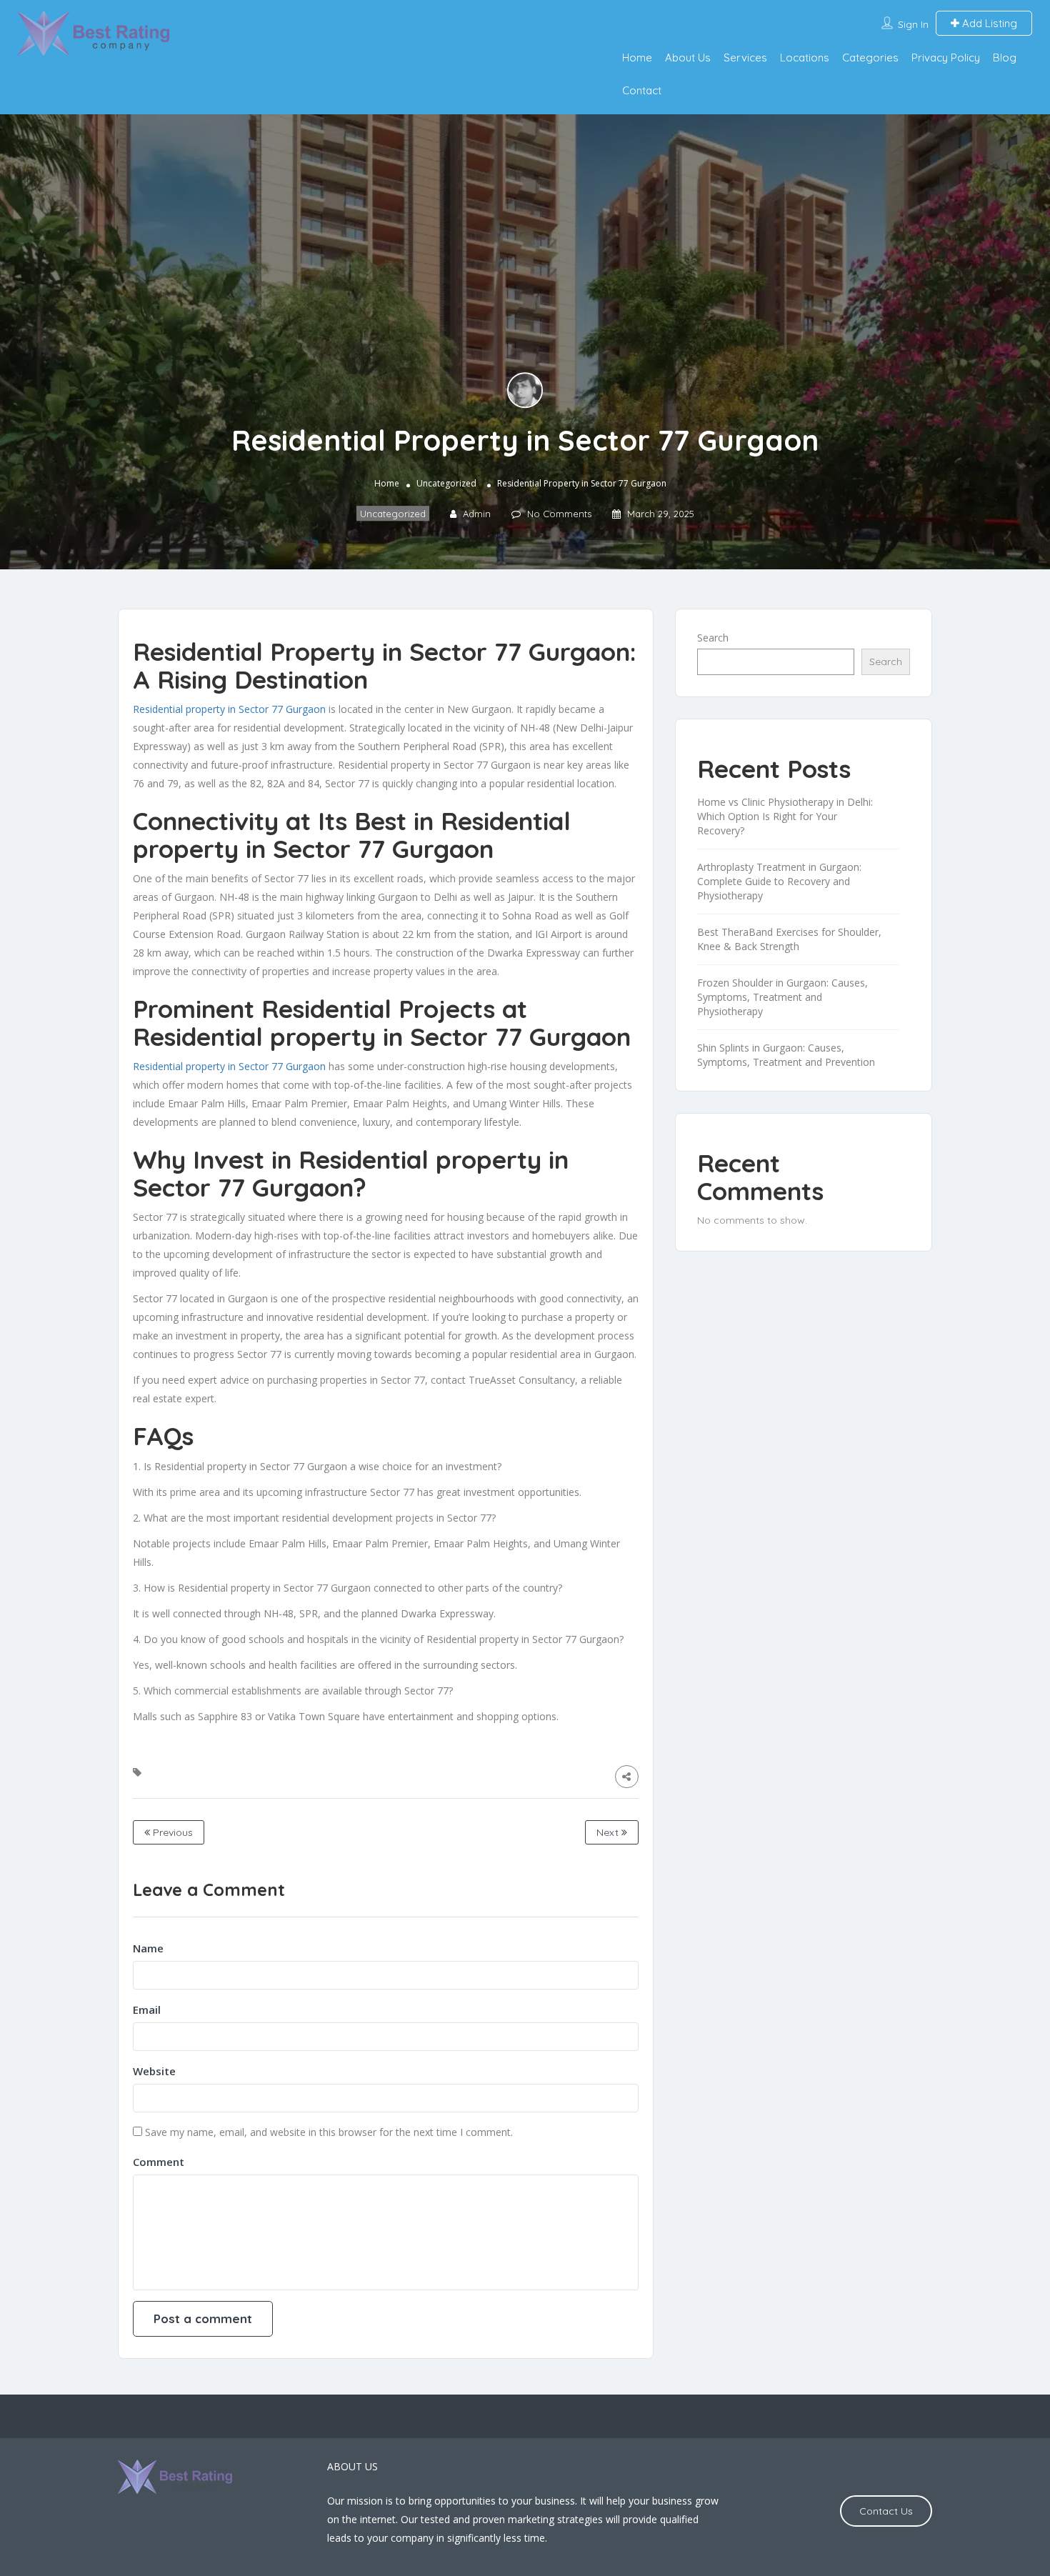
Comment (159, 2162)
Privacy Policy (946, 58)
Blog (1005, 58)
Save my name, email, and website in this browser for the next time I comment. (329, 2132)
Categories (870, 58)
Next (609, 1832)
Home (637, 58)
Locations (805, 58)
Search (713, 638)
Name (148, 1948)
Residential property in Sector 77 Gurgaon (229, 709)
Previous (171, 1832)
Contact (642, 90)
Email (147, 2010)
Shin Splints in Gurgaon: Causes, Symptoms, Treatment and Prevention (786, 1055)
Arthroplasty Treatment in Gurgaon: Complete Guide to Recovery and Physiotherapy (779, 881)
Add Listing (988, 23)
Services (745, 58)
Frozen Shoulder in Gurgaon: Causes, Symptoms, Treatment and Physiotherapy (782, 997)
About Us (688, 58)
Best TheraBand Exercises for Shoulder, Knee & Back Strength (789, 939)
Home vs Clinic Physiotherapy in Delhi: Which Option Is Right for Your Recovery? (785, 816)
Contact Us (886, 2511)
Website (154, 2071)
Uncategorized (446, 483)
